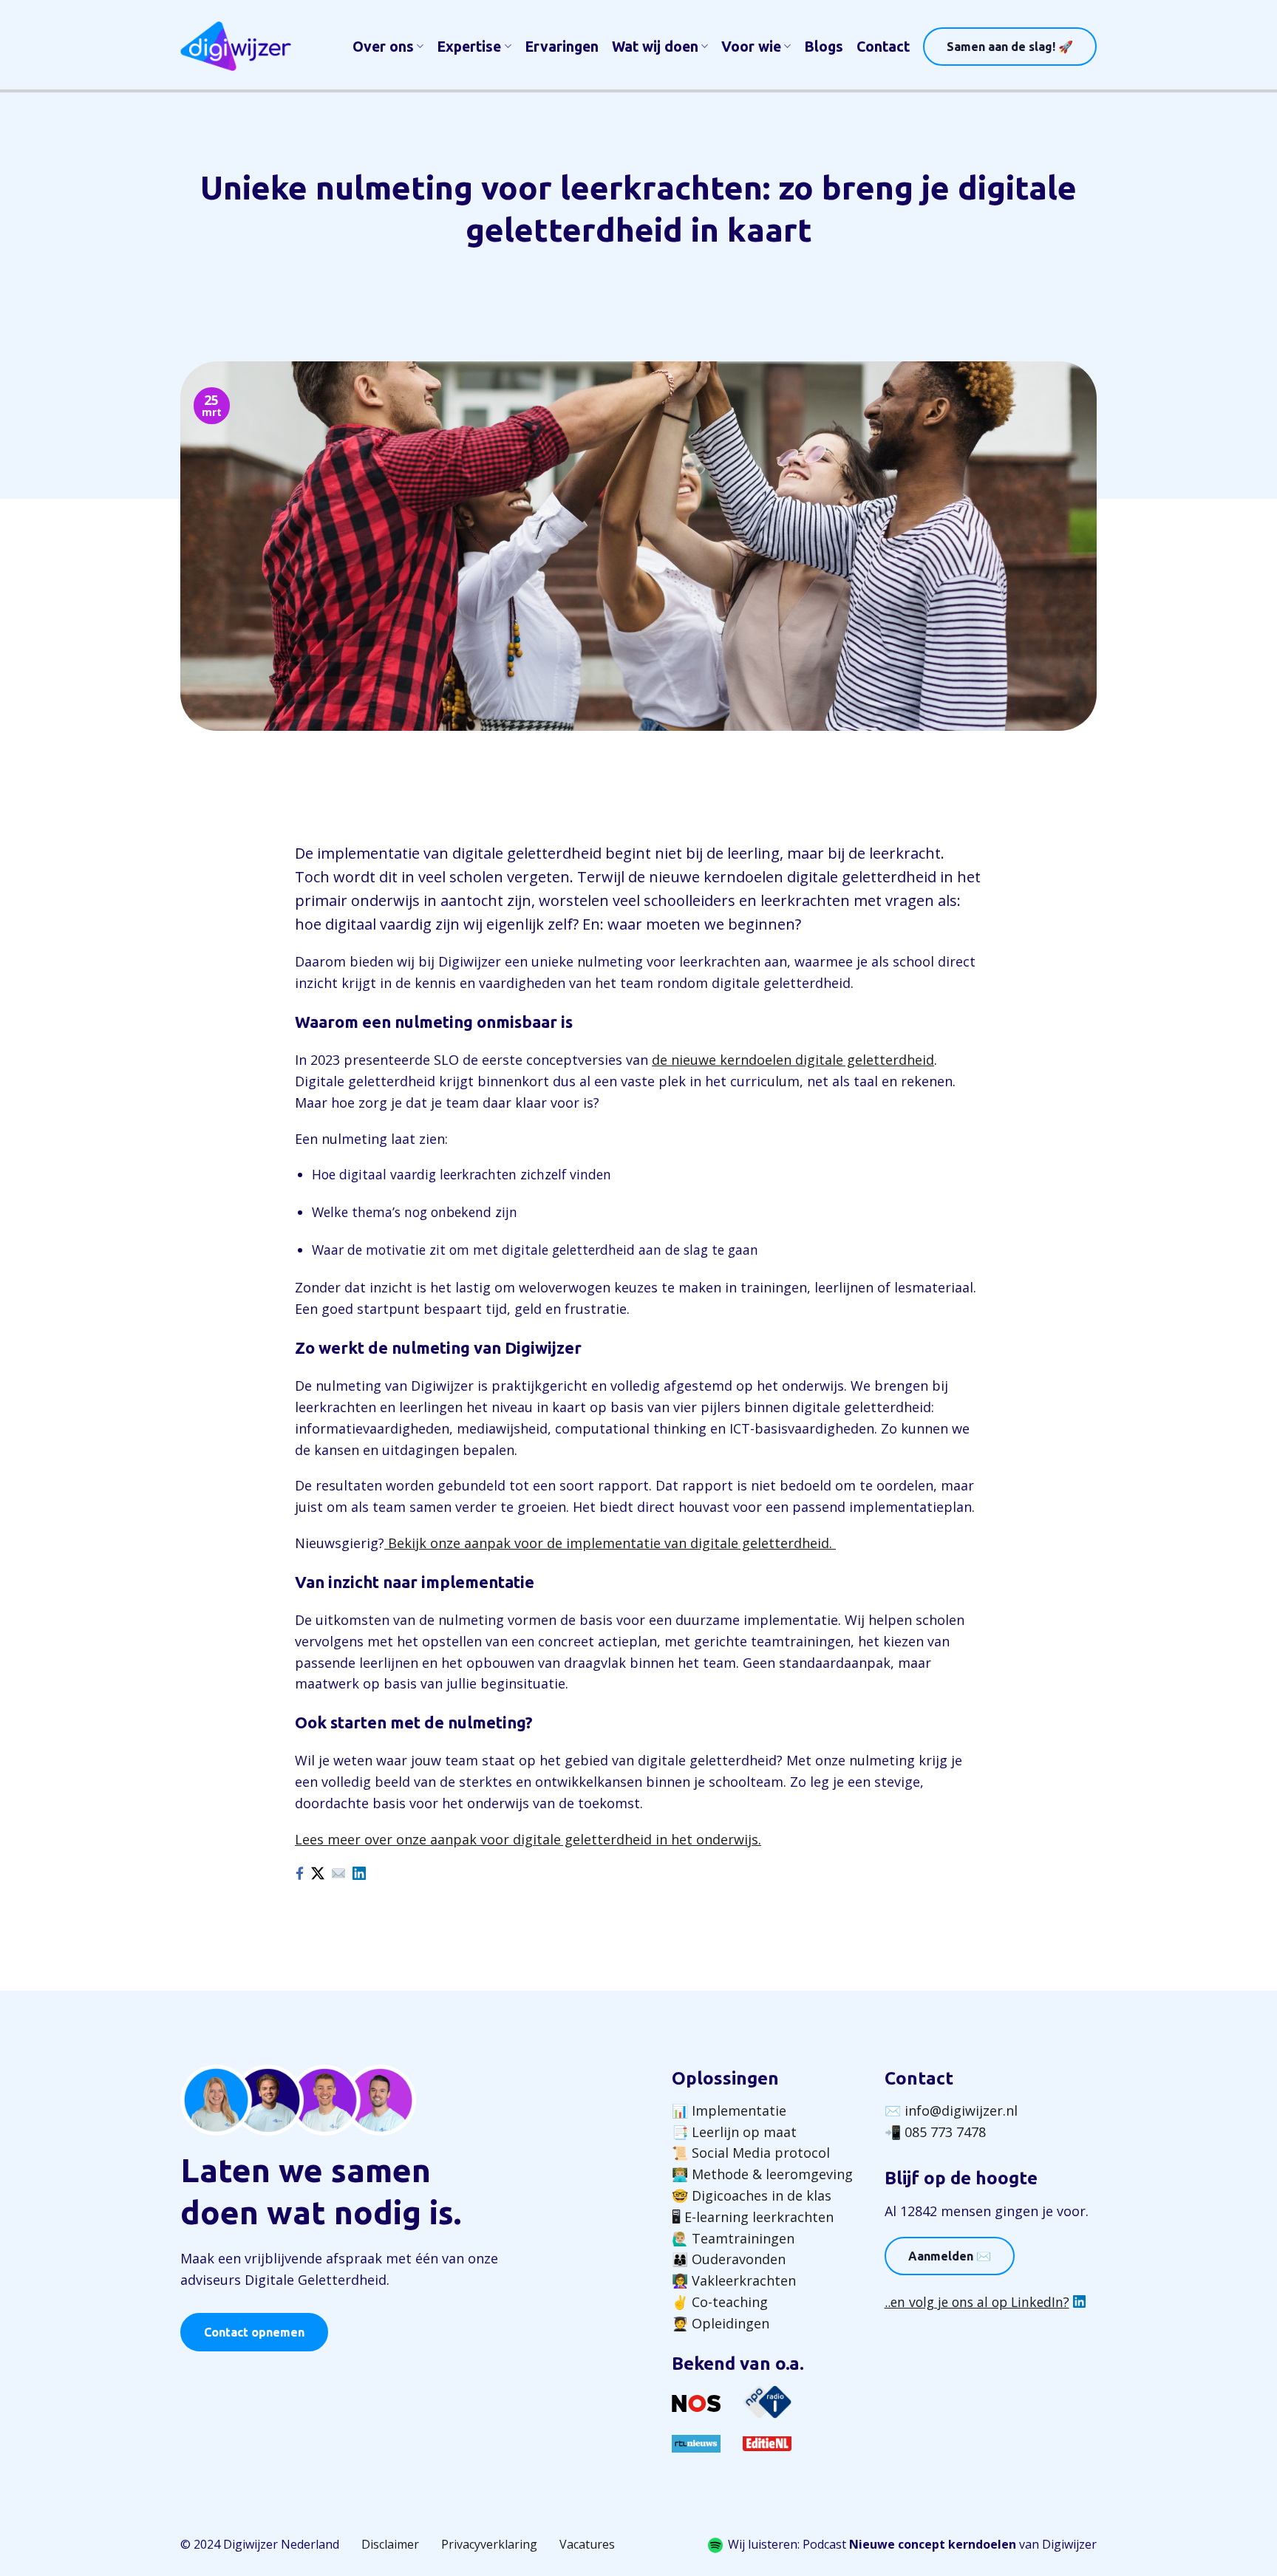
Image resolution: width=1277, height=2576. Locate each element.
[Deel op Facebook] (299, 1873)
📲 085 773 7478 (935, 2132)
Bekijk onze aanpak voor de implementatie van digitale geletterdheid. (610, 1543)
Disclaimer (390, 2544)
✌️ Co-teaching (720, 2302)
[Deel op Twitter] (318, 1873)
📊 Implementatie (729, 2110)
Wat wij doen (655, 47)
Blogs (824, 47)
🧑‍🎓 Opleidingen (721, 2323)
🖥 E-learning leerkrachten (753, 2217)
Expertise (469, 47)
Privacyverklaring (489, 2544)
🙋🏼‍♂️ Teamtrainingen (733, 2238)
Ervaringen (562, 47)
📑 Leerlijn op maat (734, 2132)
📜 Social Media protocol (751, 2153)
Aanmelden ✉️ (950, 2256)
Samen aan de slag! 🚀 (1010, 47)
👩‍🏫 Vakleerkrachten (734, 2280)
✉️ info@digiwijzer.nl (951, 2110)
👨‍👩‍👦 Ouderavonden (729, 2259)
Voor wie (751, 47)
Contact (883, 47)
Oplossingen (725, 2078)
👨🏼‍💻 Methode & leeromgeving (762, 2174)
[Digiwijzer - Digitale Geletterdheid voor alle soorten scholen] (236, 46)
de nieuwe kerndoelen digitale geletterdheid (793, 1060)
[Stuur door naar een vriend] (338, 1873)
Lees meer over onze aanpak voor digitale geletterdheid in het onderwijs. (528, 1839)
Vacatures (587, 2544)
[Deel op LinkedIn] (359, 1873)
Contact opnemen (254, 2332)
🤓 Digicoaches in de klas (752, 2195)
